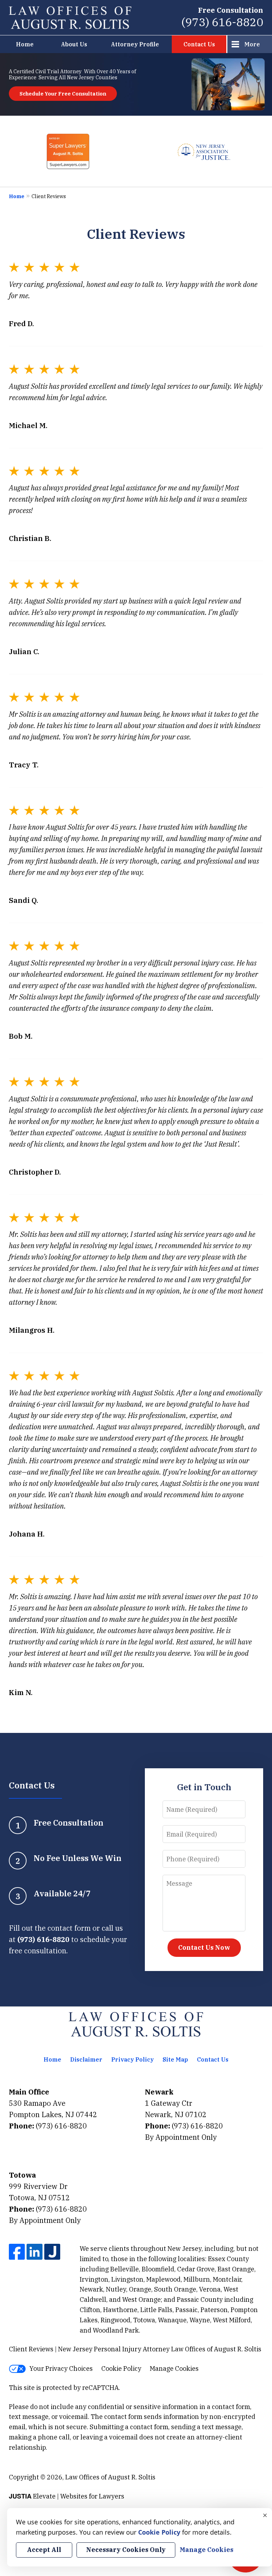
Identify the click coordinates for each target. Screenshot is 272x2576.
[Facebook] (17, 2252)
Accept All (44, 2550)
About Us (74, 44)
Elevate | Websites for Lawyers (67, 2496)
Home (25, 44)
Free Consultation (231, 10)
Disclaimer (86, 2059)
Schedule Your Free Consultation (63, 94)
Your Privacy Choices (61, 2368)
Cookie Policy (121, 2368)
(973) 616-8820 (222, 22)
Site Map (175, 2059)
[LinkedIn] (35, 2252)
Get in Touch (204, 1787)
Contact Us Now (204, 1947)
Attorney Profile (135, 44)
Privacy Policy (132, 2059)
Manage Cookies (174, 2368)
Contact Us (199, 44)
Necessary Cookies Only (126, 2550)
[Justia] (52, 2252)
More (252, 44)
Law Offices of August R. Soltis (110, 2477)
